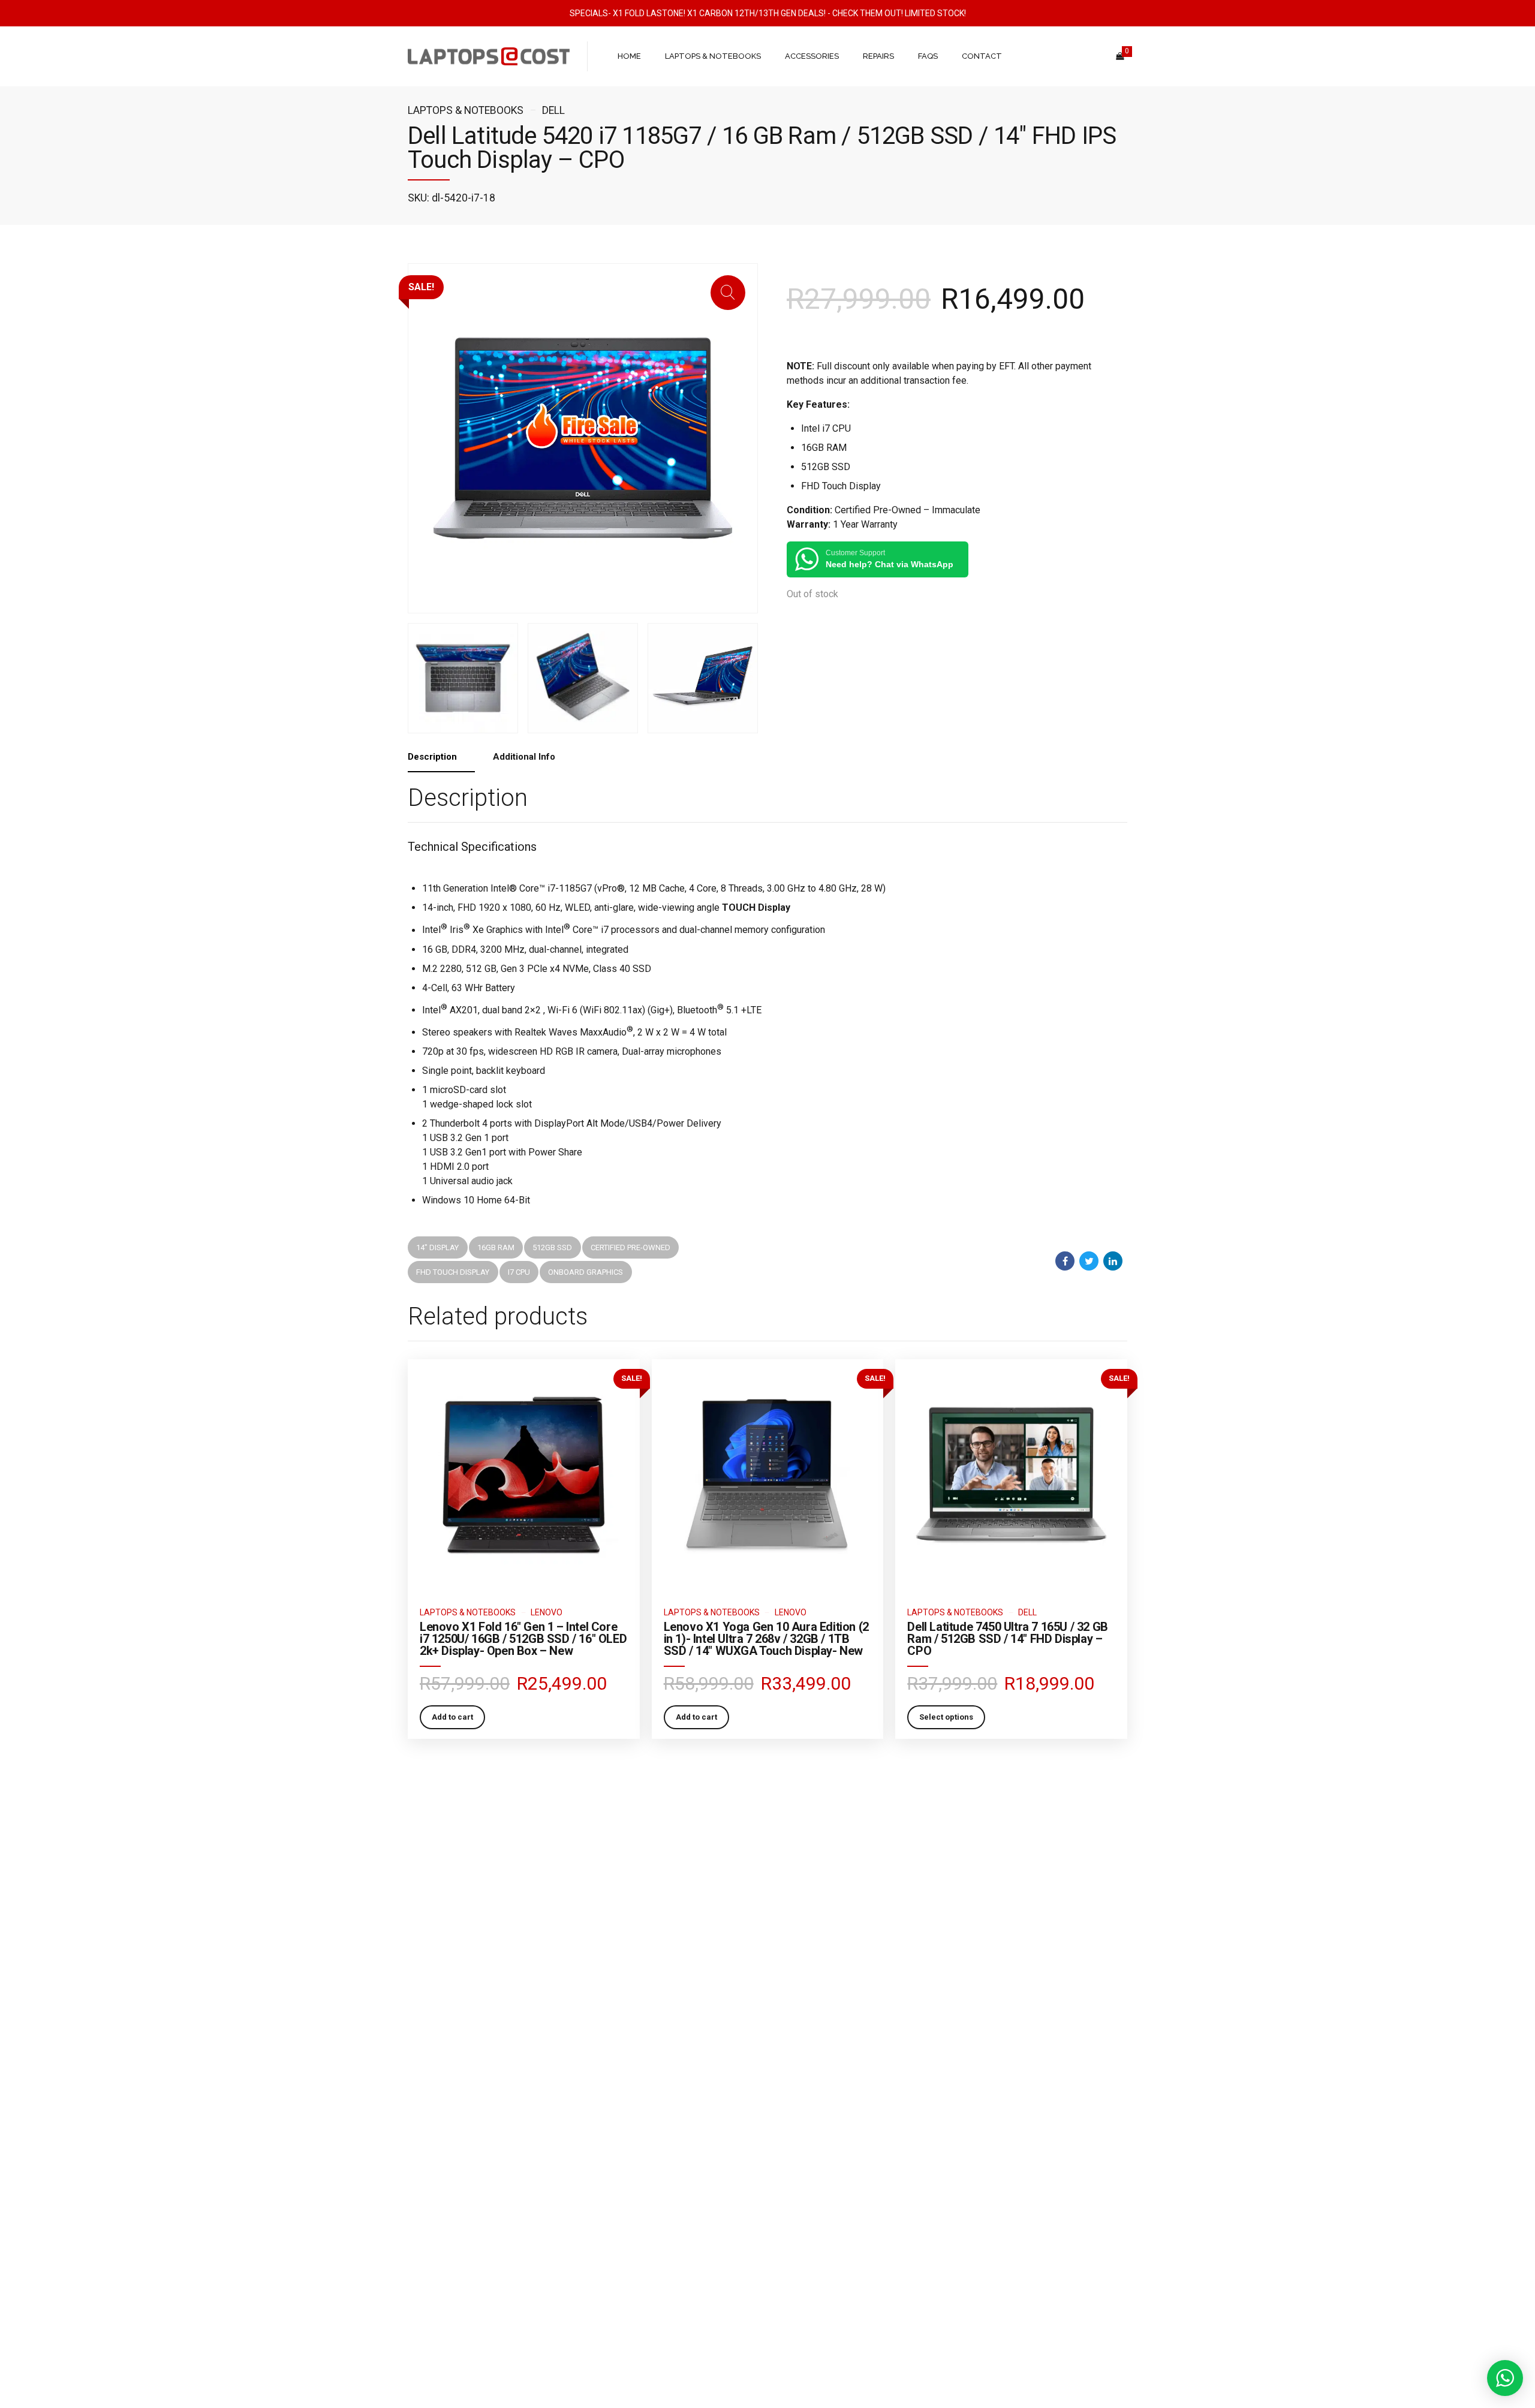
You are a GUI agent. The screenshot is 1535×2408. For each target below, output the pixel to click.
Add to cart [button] (452, 1717)
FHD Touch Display (453, 1272)
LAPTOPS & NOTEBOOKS (713, 56)
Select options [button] (946, 1717)
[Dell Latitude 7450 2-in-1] (1011, 1475)
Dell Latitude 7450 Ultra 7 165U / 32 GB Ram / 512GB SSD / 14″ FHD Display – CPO (1007, 1639)
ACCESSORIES (812, 56)
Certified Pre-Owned (630, 1247)
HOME (629, 56)
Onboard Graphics (586, 1272)
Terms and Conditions (446, 2153)
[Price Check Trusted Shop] (767, 2187)
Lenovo (547, 1612)
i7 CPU (519, 1272)
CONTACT (982, 56)
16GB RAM (496, 1247)
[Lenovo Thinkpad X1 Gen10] (768, 1475)
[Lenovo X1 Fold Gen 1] (524, 1475)
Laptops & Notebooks (466, 110)
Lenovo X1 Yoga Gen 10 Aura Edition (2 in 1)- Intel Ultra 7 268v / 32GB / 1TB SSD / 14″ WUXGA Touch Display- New (766, 1639)
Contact (421, 2223)
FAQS (928, 56)
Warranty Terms (434, 2171)
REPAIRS (878, 56)
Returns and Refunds (444, 2188)
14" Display (437, 1247)
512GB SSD (552, 1247)
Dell (553, 110)
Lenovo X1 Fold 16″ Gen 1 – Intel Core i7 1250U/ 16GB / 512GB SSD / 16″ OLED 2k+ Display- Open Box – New (523, 1639)
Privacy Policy (431, 2206)
